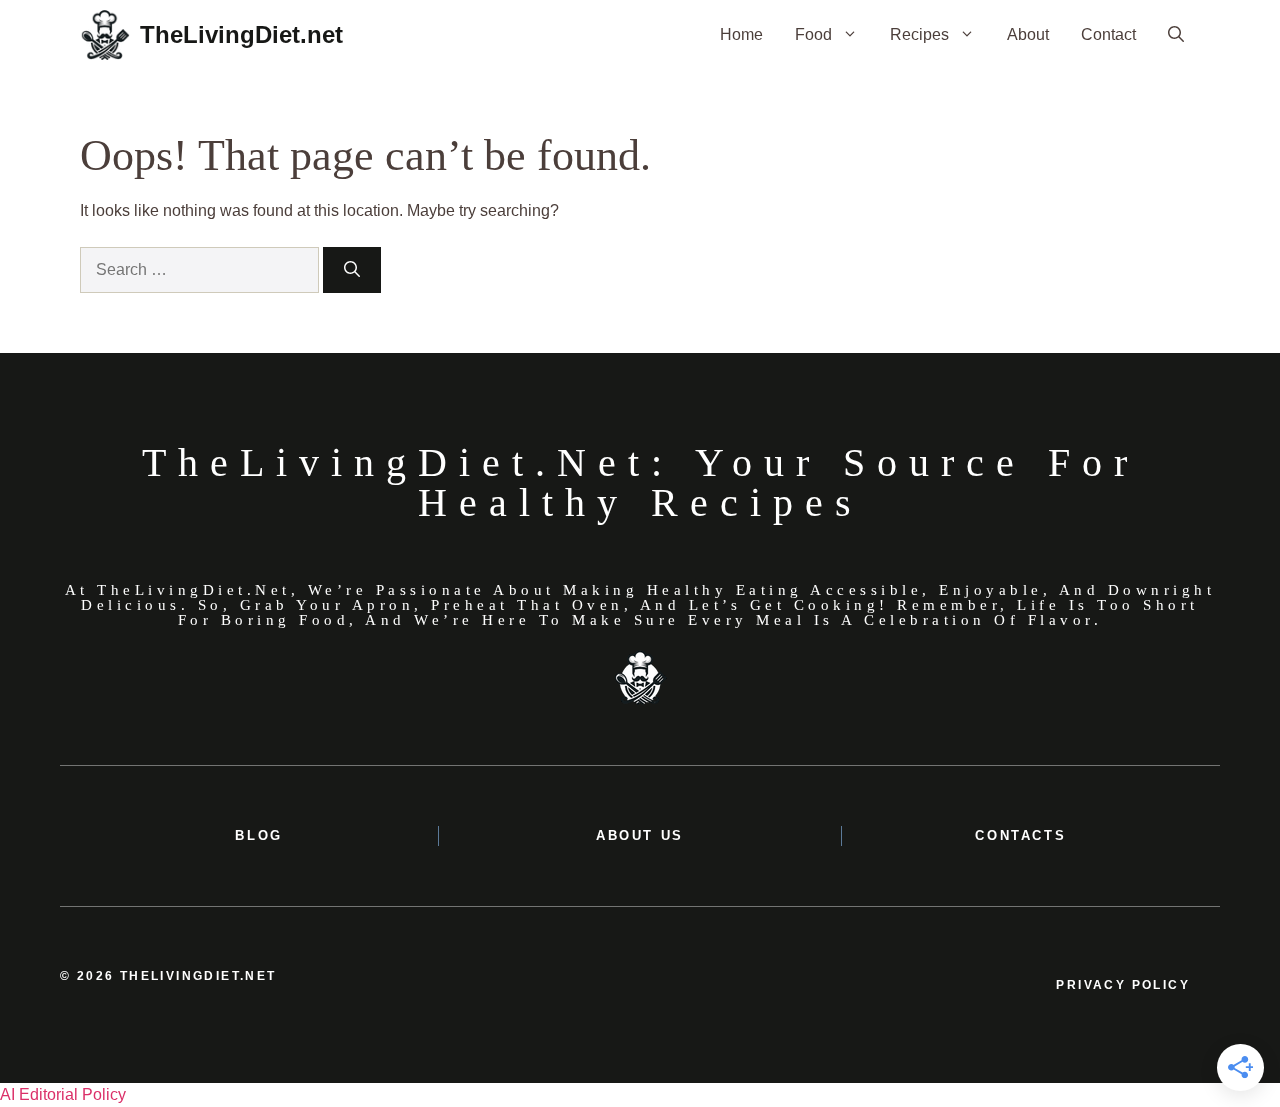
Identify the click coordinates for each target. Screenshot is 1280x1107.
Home (741, 34)
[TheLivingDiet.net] (105, 35)
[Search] (352, 270)
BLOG (258, 835)
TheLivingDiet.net (241, 34)
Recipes (919, 34)
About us (640, 835)
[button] (1176, 35)
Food (813, 34)
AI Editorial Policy (63, 1094)
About (1028, 34)
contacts (1020, 835)
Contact (1108, 34)
